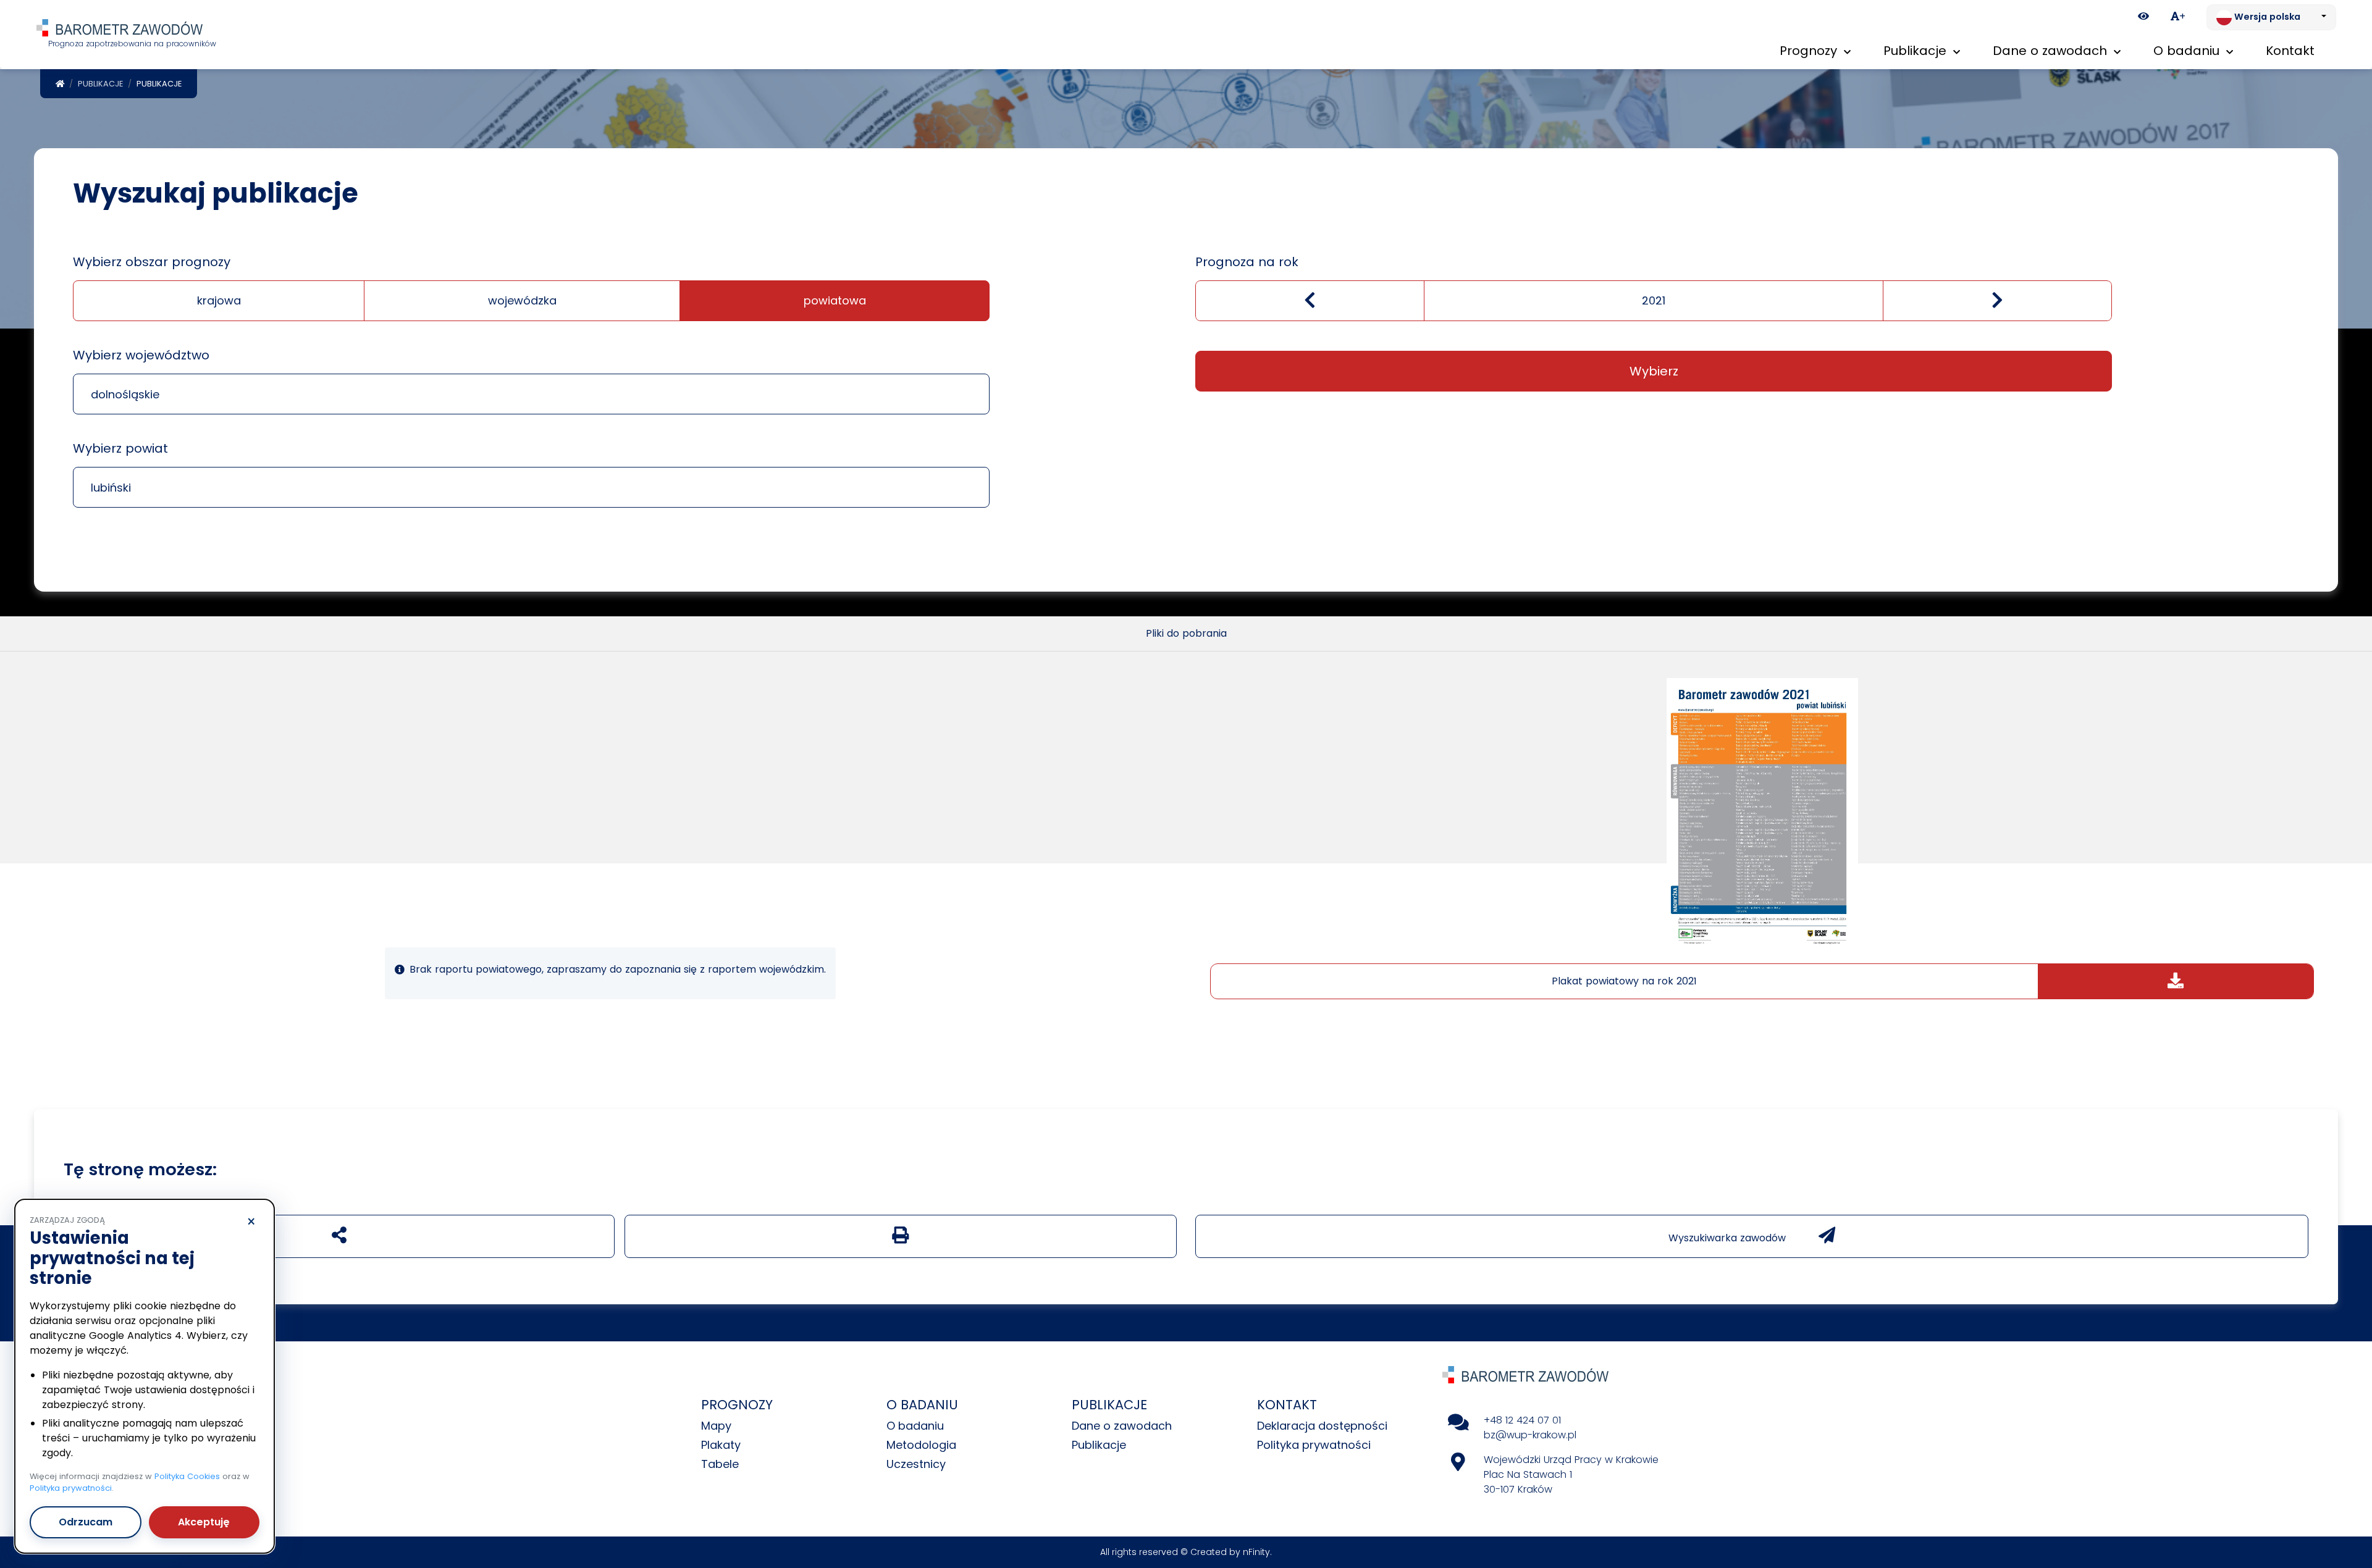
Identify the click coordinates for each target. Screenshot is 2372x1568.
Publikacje (100, 84)
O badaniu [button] (2188, 51)
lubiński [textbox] (111, 488)
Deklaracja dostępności (1322, 1426)
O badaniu (915, 1426)
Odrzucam (86, 1522)
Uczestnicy (916, 1464)
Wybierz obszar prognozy (152, 262)
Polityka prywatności (1314, 1445)
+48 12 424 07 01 (1522, 1420)
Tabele (720, 1464)
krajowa (219, 300)
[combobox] (531, 394)
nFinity (1256, 1552)
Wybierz (1654, 371)
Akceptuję (204, 1522)
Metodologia (921, 1445)
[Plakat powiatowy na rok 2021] (1762, 813)
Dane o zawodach (1122, 1426)
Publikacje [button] (1917, 51)
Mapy (716, 1426)
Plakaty (721, 1445)
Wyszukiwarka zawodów (1729, 1238)
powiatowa (835, 300)
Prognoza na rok (1247, 262)
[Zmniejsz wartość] (1310, 301)
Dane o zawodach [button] (2052, 51)
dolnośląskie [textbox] (125, 394)
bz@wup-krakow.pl (1530, 1435)
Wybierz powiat (120, 448)
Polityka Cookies (187, 1476)
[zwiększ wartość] (1997, 301)
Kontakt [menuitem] (2290, 51)
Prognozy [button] (1810, 51)
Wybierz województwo (141, 355)
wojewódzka (522, 300)
